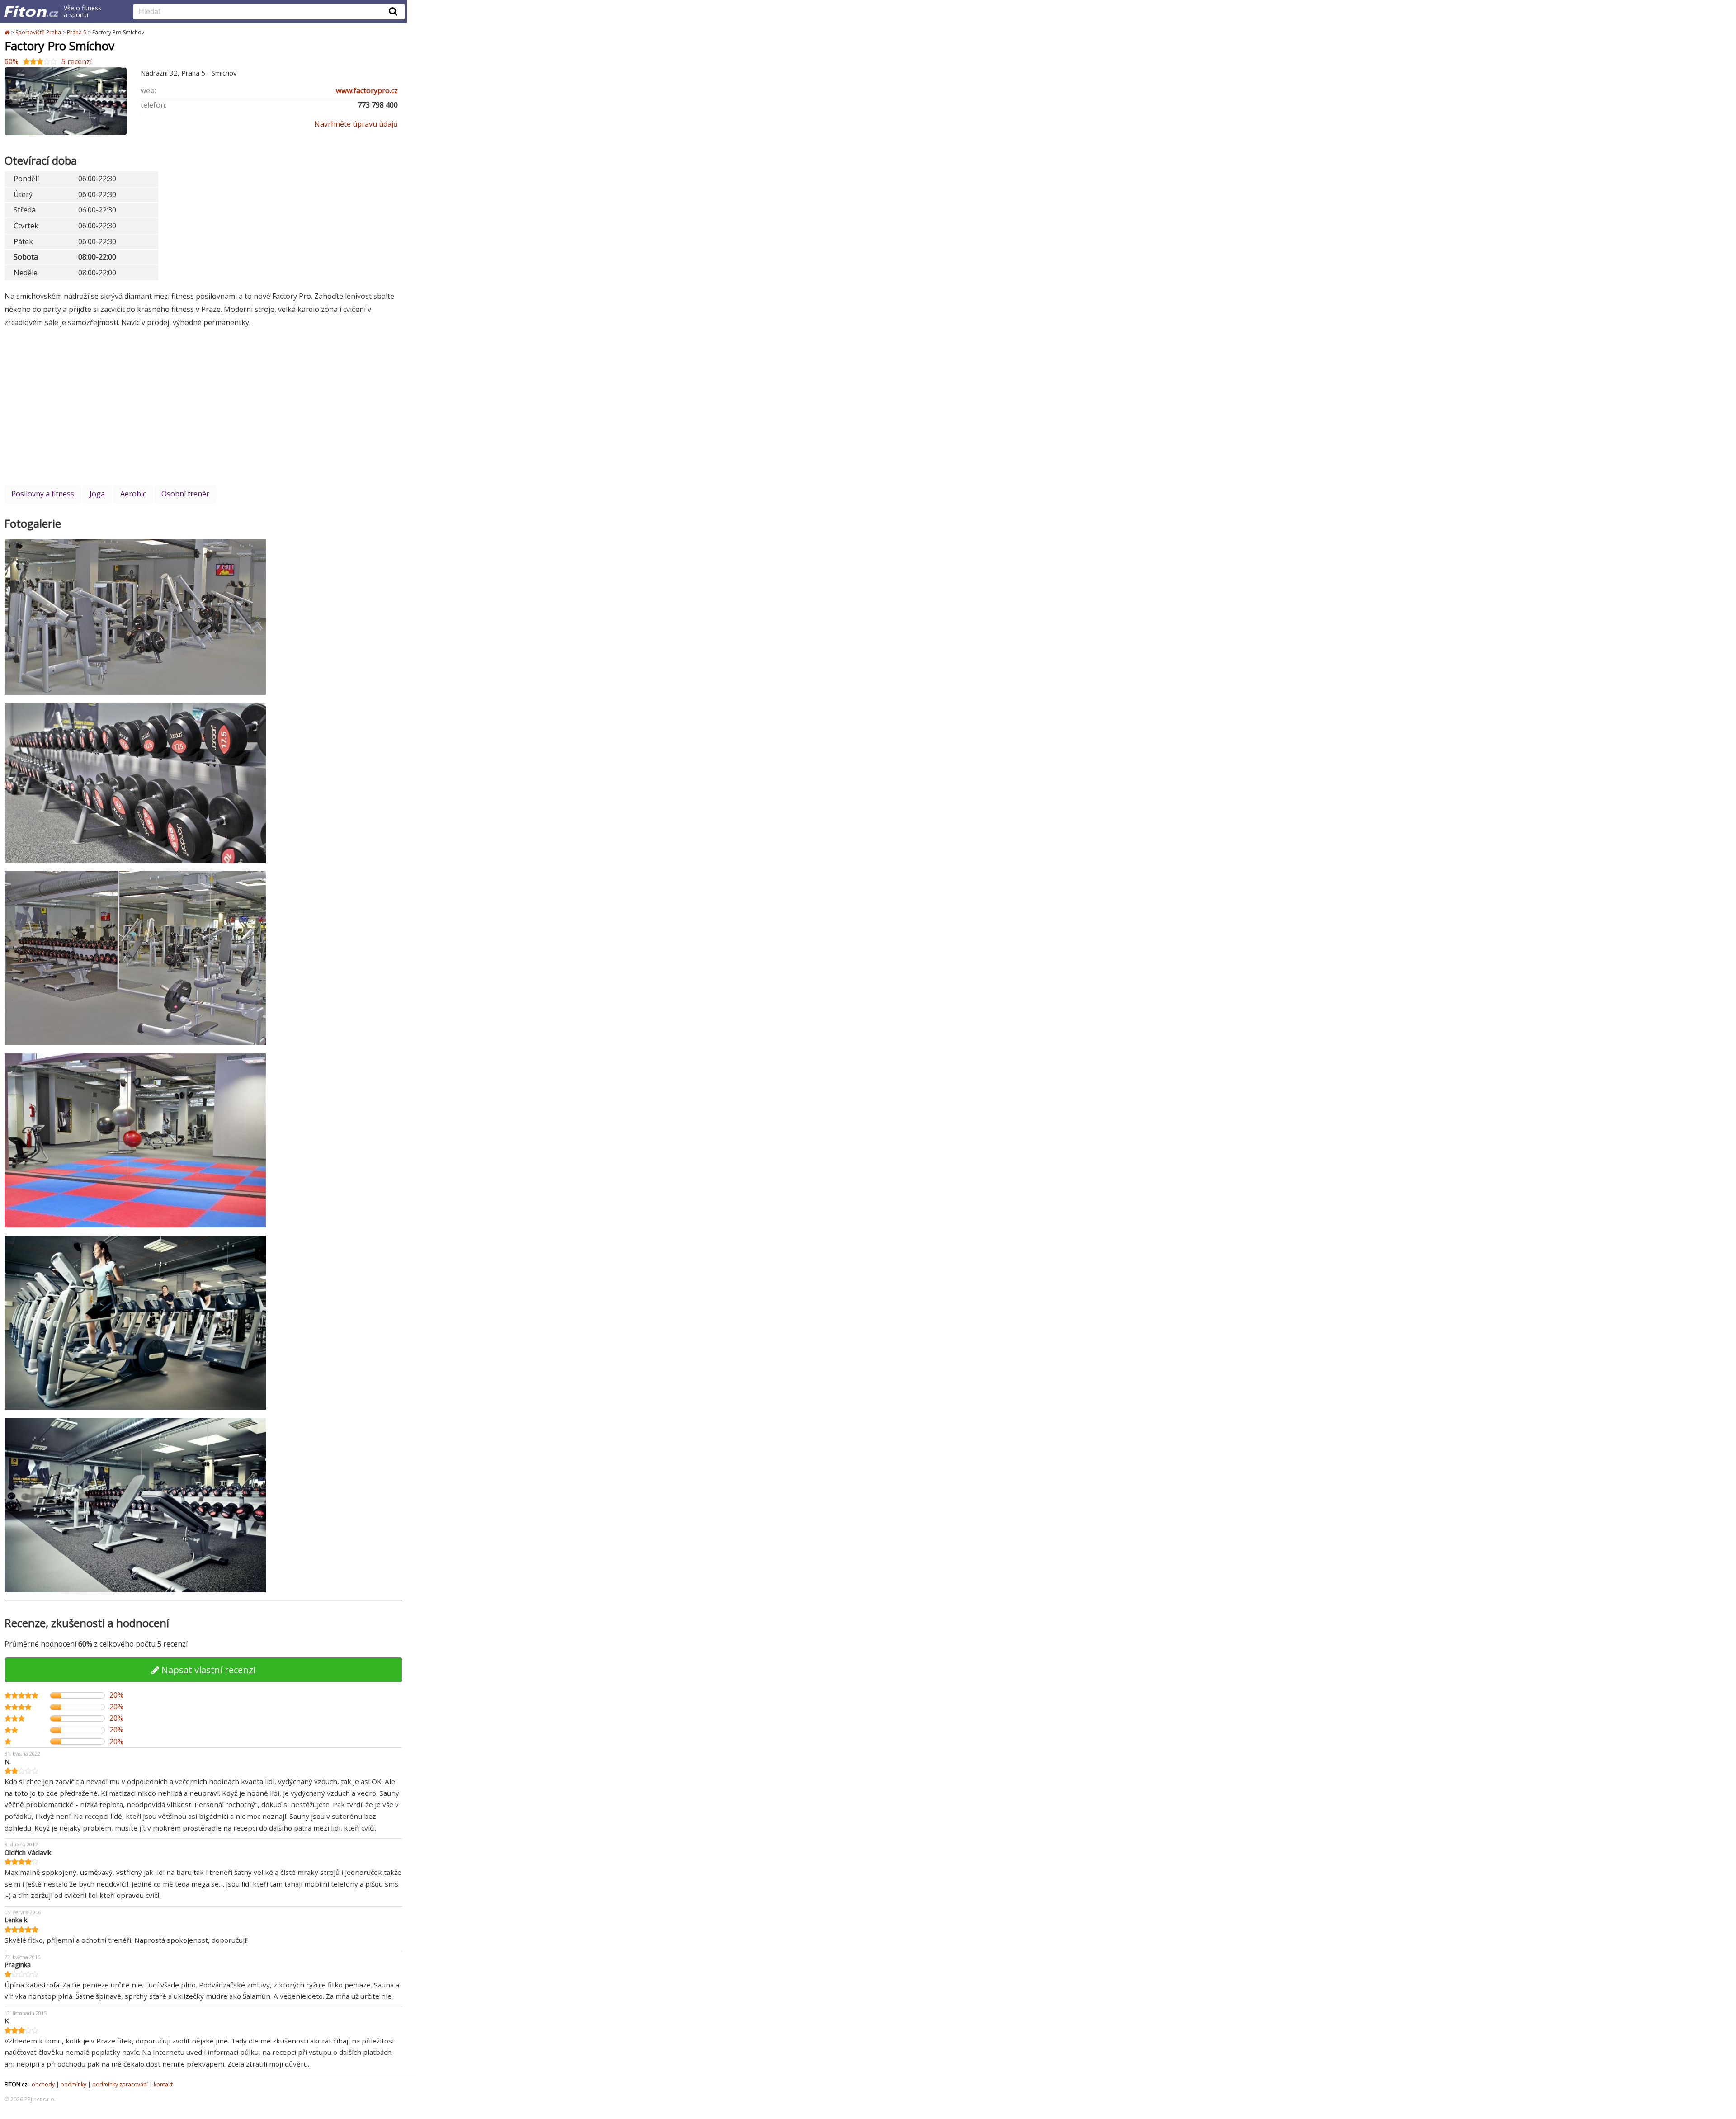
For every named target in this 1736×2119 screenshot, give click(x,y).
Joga (97, 494)
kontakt (163, 2084)
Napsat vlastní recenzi (207, 1670)
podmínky (73, 2084)
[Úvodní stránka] (8, 32)
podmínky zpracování (120, 2084)
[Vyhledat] (393, 11)
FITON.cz (16, 2084)
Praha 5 (77, 32)
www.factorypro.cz (367, 90)
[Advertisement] (203, 406)
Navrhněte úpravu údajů (356, 124)
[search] (262, 12)
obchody (43, 2084)
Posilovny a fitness (43, 494)
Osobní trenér (185, 494)
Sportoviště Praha (38, 32)
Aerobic (133, 494)
